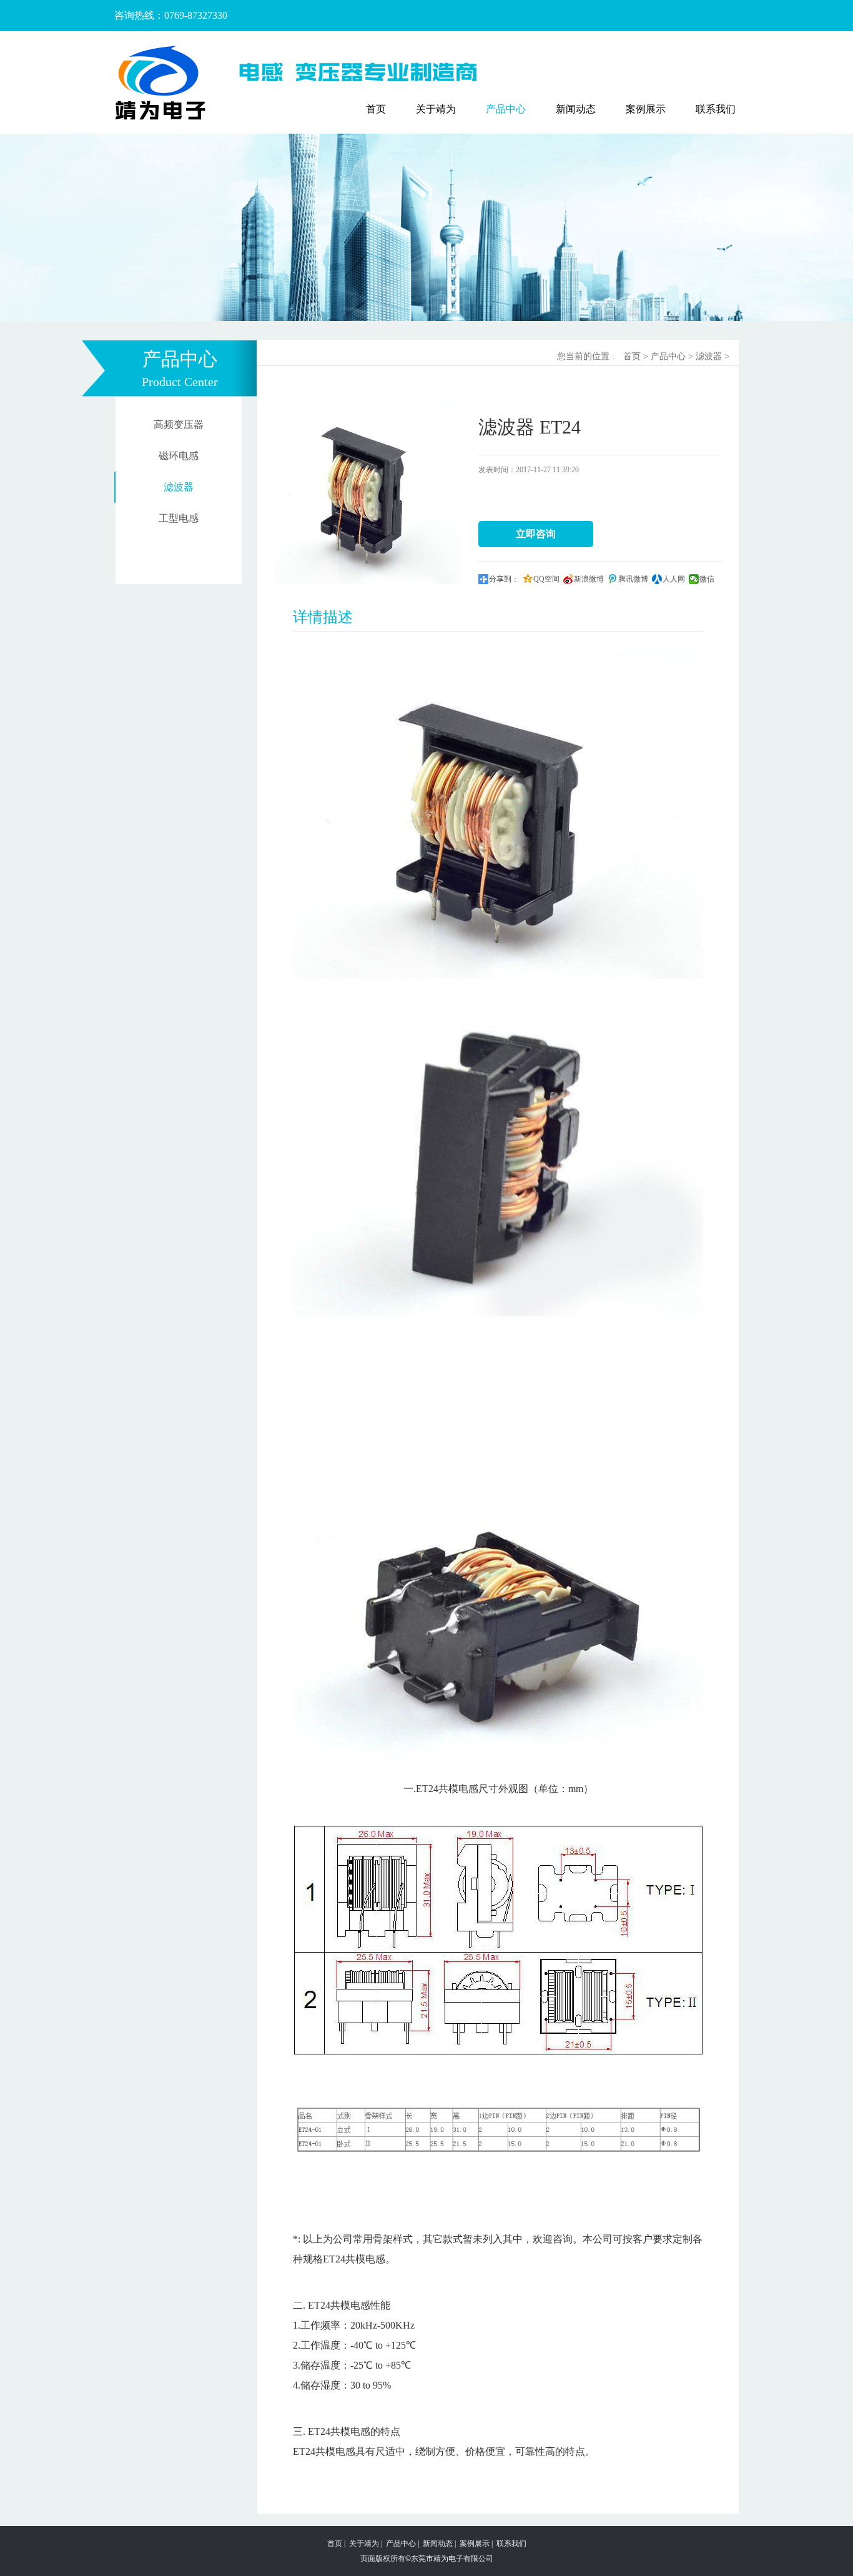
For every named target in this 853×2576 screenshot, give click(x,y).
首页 (376, 109)
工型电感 (179, 518)
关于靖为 (436, 109)
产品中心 (506, 109)
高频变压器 (179, 424)
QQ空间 (546, 579)
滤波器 (179, 487)
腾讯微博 (633, 579)
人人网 (674, 579)
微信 (707, 579)
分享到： (504, 579)
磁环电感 (179, 456)
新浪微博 (589, 579)
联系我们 (716, 109)
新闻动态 (576, 109)
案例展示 (646, 109)
